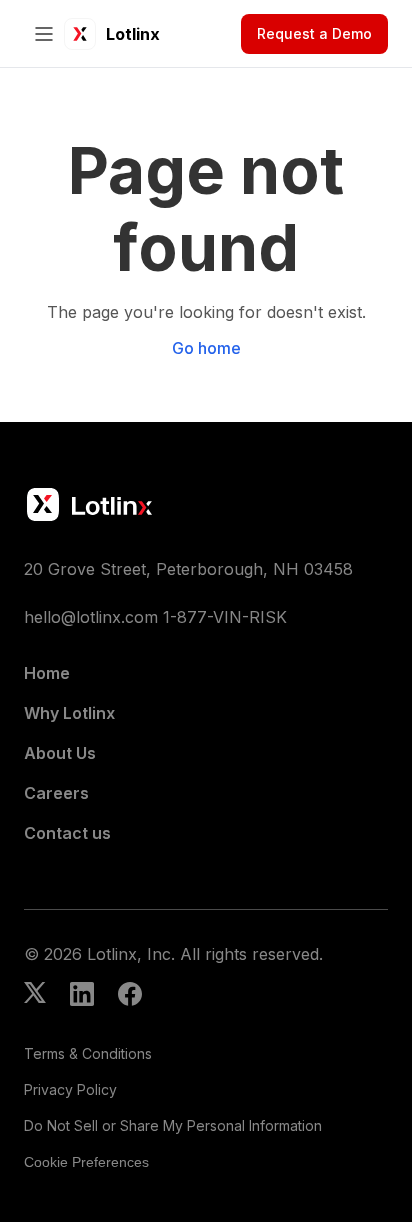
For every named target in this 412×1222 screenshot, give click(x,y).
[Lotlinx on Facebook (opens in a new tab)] (130, 996)
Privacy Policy (70, 1089)
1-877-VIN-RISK (225, 617)
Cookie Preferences (86, 1162)
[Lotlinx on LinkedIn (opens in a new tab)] (82, 996)
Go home (206, 348)
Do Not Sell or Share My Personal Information (173, 1125)
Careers (56, 793)
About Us (60, 753)
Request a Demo (314, 33)
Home (47, 673)
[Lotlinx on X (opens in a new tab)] (35, 996)
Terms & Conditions (88, 1053)
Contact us (67, 833)
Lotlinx (133, 34)
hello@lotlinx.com (91, 617)
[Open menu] (44, 34)
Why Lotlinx (69, 713)
